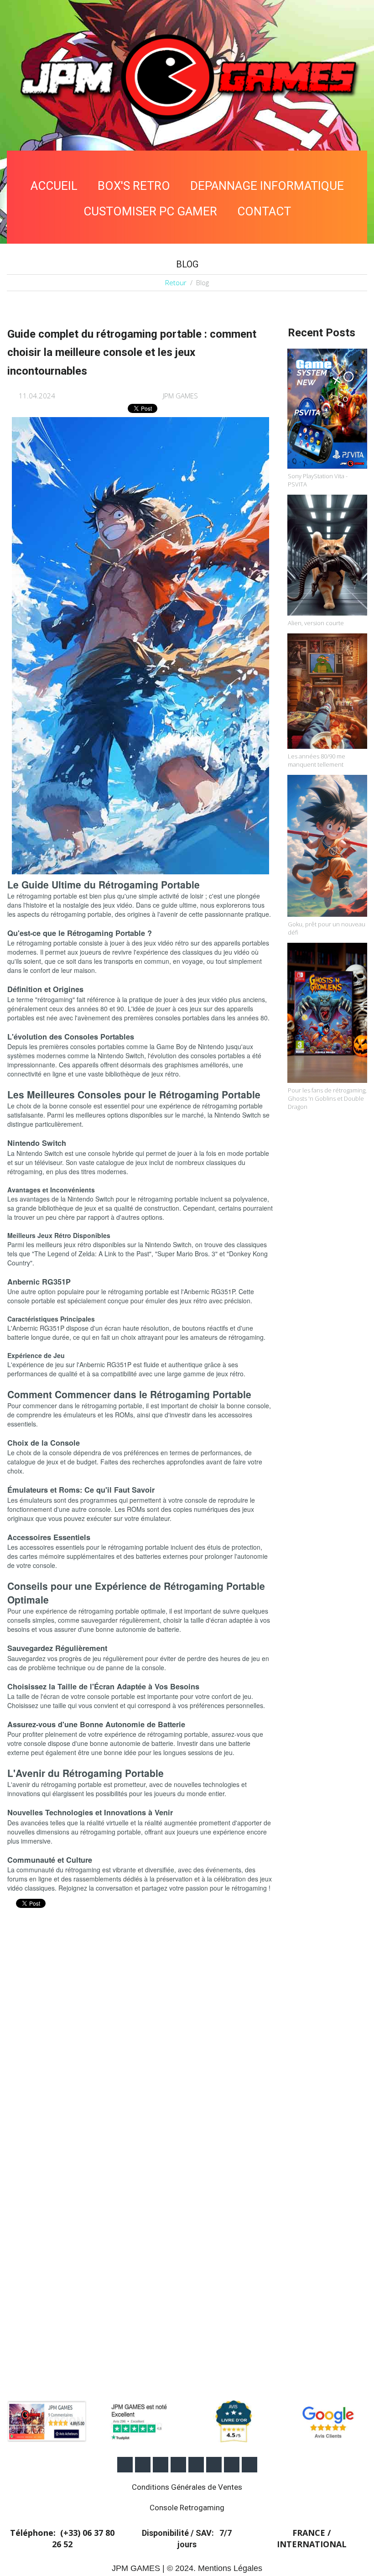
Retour (176, 282)
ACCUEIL (54, 186)
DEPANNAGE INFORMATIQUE (267, 186)
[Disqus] (140, 2038)
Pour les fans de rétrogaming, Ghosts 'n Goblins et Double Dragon (327, 1098)
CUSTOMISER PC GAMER (150, 211)
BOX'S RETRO (134, 186)
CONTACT (264, 211)
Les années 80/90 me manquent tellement (317, 760)
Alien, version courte (316, 623)
